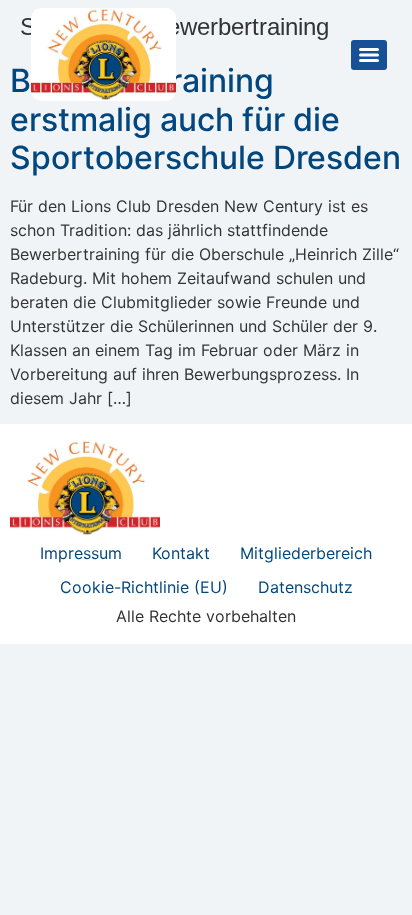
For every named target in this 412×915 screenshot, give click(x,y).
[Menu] (369, 55)
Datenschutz (305, 587)
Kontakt (181, 553)
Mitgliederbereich (306, 553)
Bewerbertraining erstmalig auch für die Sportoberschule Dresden (205, 119)
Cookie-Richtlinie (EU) (144, 587)
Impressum (81, 553)
